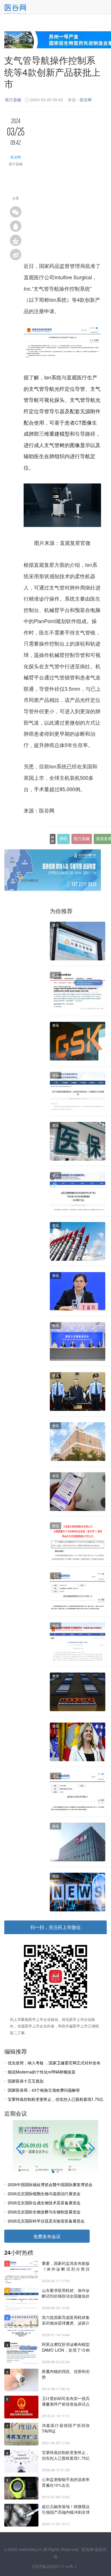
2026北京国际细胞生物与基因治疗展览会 (44, 2193)
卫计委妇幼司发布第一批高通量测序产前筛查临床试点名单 (66, 2401)
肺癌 (63, 839)
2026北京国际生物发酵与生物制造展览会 (44, 2212)
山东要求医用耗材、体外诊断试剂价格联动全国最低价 (66, 2293)
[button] (19, 2149)
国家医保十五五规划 (26, 2081)
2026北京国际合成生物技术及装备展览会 (44, 2203)
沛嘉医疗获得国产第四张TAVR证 (66, 2428)
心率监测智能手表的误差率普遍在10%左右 (66, 2482)
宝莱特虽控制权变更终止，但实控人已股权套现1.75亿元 (66, 2455)
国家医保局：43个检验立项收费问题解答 (44, 2090)
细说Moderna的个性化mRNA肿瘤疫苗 (42, 2072)
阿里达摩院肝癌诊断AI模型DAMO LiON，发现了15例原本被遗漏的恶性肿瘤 (66, 2347)
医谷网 (86, 100)
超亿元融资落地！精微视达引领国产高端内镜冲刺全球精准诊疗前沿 (66, 2509)
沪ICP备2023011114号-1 (54, 2566)
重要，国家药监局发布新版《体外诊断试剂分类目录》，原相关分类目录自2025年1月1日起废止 (66, 2266)
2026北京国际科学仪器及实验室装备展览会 (46, 2221)
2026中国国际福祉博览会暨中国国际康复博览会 (50, 2184)
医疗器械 (13, 100)
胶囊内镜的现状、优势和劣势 (66, 2374)
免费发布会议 (47, 2236)
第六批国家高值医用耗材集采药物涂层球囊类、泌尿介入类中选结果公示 (66, 2320)
